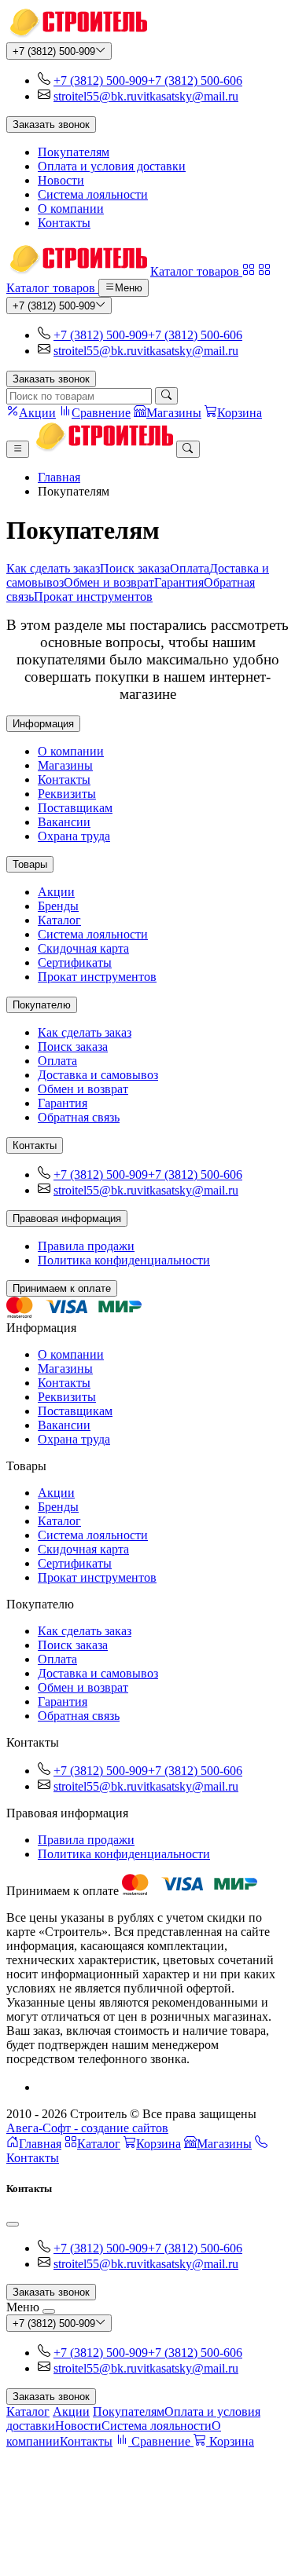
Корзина (159, 2144)
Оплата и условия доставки (112, 166)
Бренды (58, 906)
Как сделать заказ (53, 568)
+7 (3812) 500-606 (195, 80)
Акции (56, 892)
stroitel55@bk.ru (95, 96)
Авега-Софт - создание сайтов (87, 2128)
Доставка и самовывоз (98, 1075)
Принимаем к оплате (62, 1288)
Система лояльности (93, 194)
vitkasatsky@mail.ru (188, 96)
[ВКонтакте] (44, 2087)
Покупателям (74, 152)
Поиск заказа (135, 568)
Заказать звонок (51, 124)
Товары (30, 864)
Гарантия (179, 582)
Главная (59, 477)
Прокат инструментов (93, 596)
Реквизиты (67, 794)
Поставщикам (75, 808)
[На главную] (77, 35)
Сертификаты (75, 962)
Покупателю (42, 1005)
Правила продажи (86, 1246)
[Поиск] (166, 396)
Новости (61, 180)
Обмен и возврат (109, 582)
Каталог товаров (196, 271)
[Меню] (18, 449)
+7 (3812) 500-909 (54, 51)
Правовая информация (67, 1218)
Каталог (59, 920)
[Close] (13, 2224)
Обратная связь (79, 1117)
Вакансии (64, 822)
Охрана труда (74, 836)
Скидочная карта (83, 948)
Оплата (190, 568)
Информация (43, 724)
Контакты (64, 223)
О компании (71, 209)
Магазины (65, 765)
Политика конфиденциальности (124, 1260)
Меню (129, 289)
